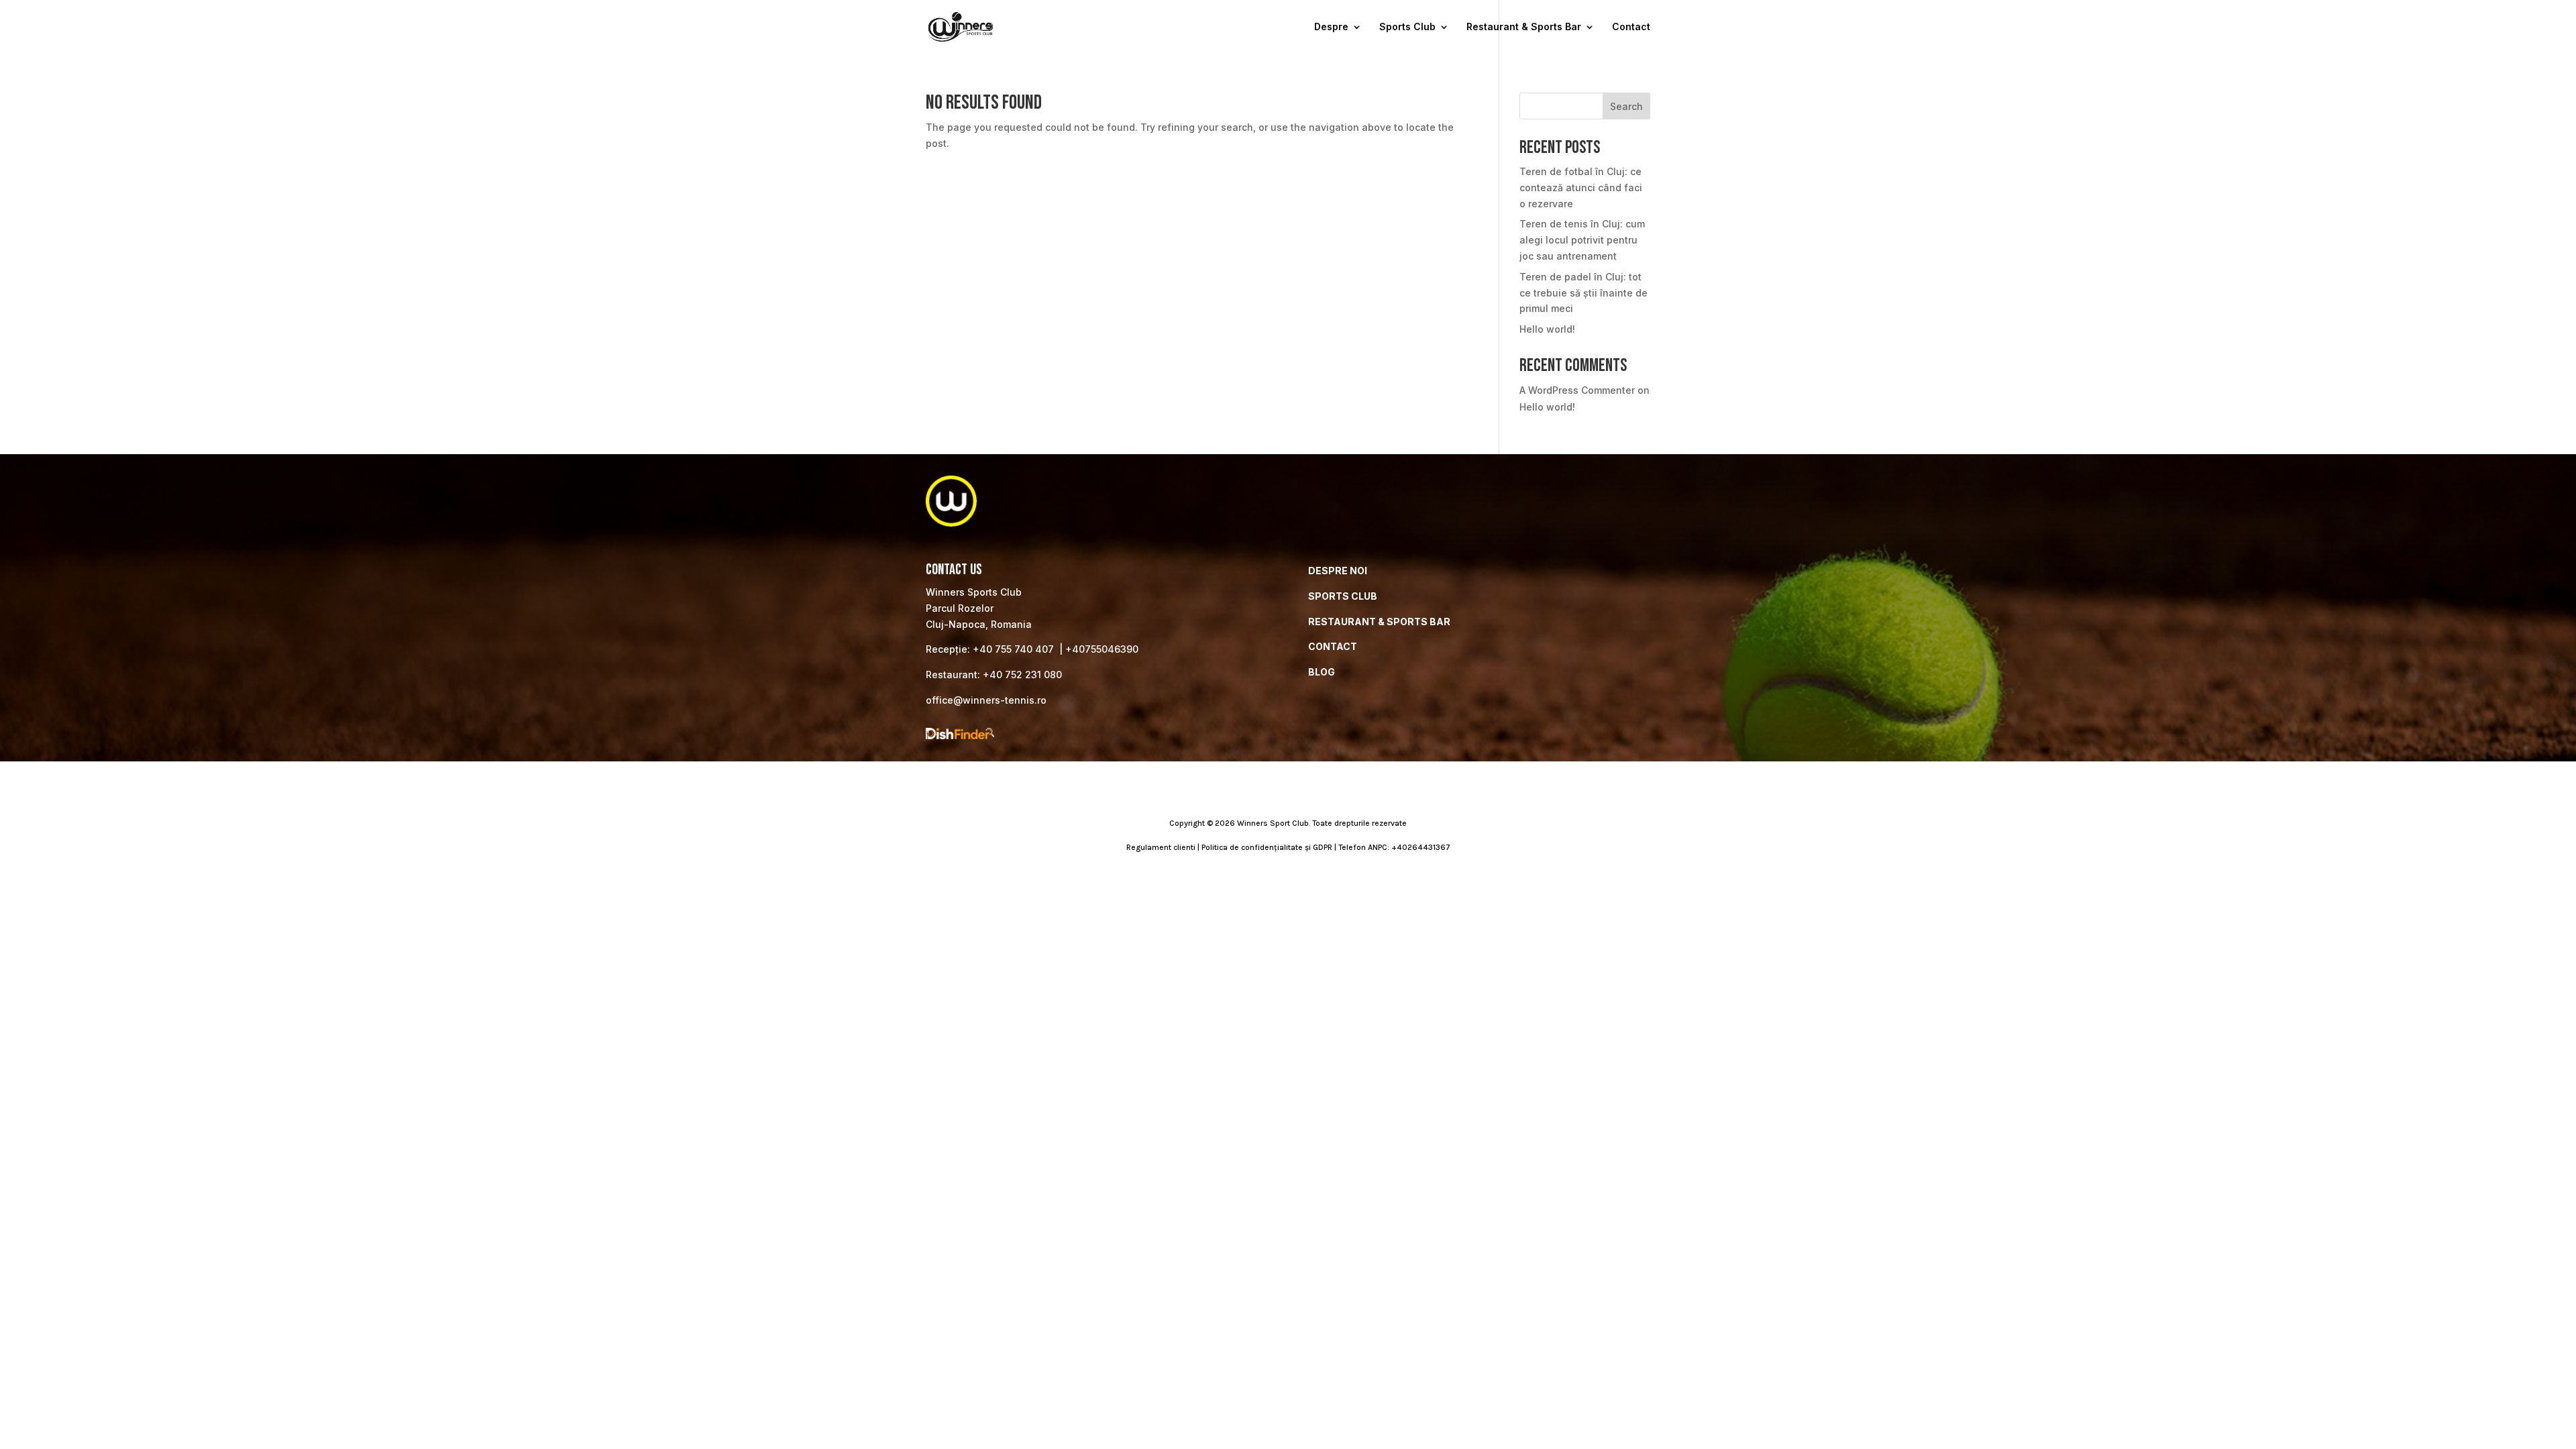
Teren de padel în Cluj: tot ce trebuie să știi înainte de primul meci (1584, 293)
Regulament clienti (1161, 847)
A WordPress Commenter (1577, 390)
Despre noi (1338, 571)
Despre (1331, 27)
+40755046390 (1102, 649)
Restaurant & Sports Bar (1524, 27)
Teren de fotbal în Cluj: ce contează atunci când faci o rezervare (1581, 187)
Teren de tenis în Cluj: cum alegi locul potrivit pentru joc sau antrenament (1582, 240)
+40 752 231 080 (1022, 675)
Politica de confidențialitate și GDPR (1267, 847)
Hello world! (1547, 329)
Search (1626, 106)
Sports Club (1407, 27)
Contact (1631, 27)
